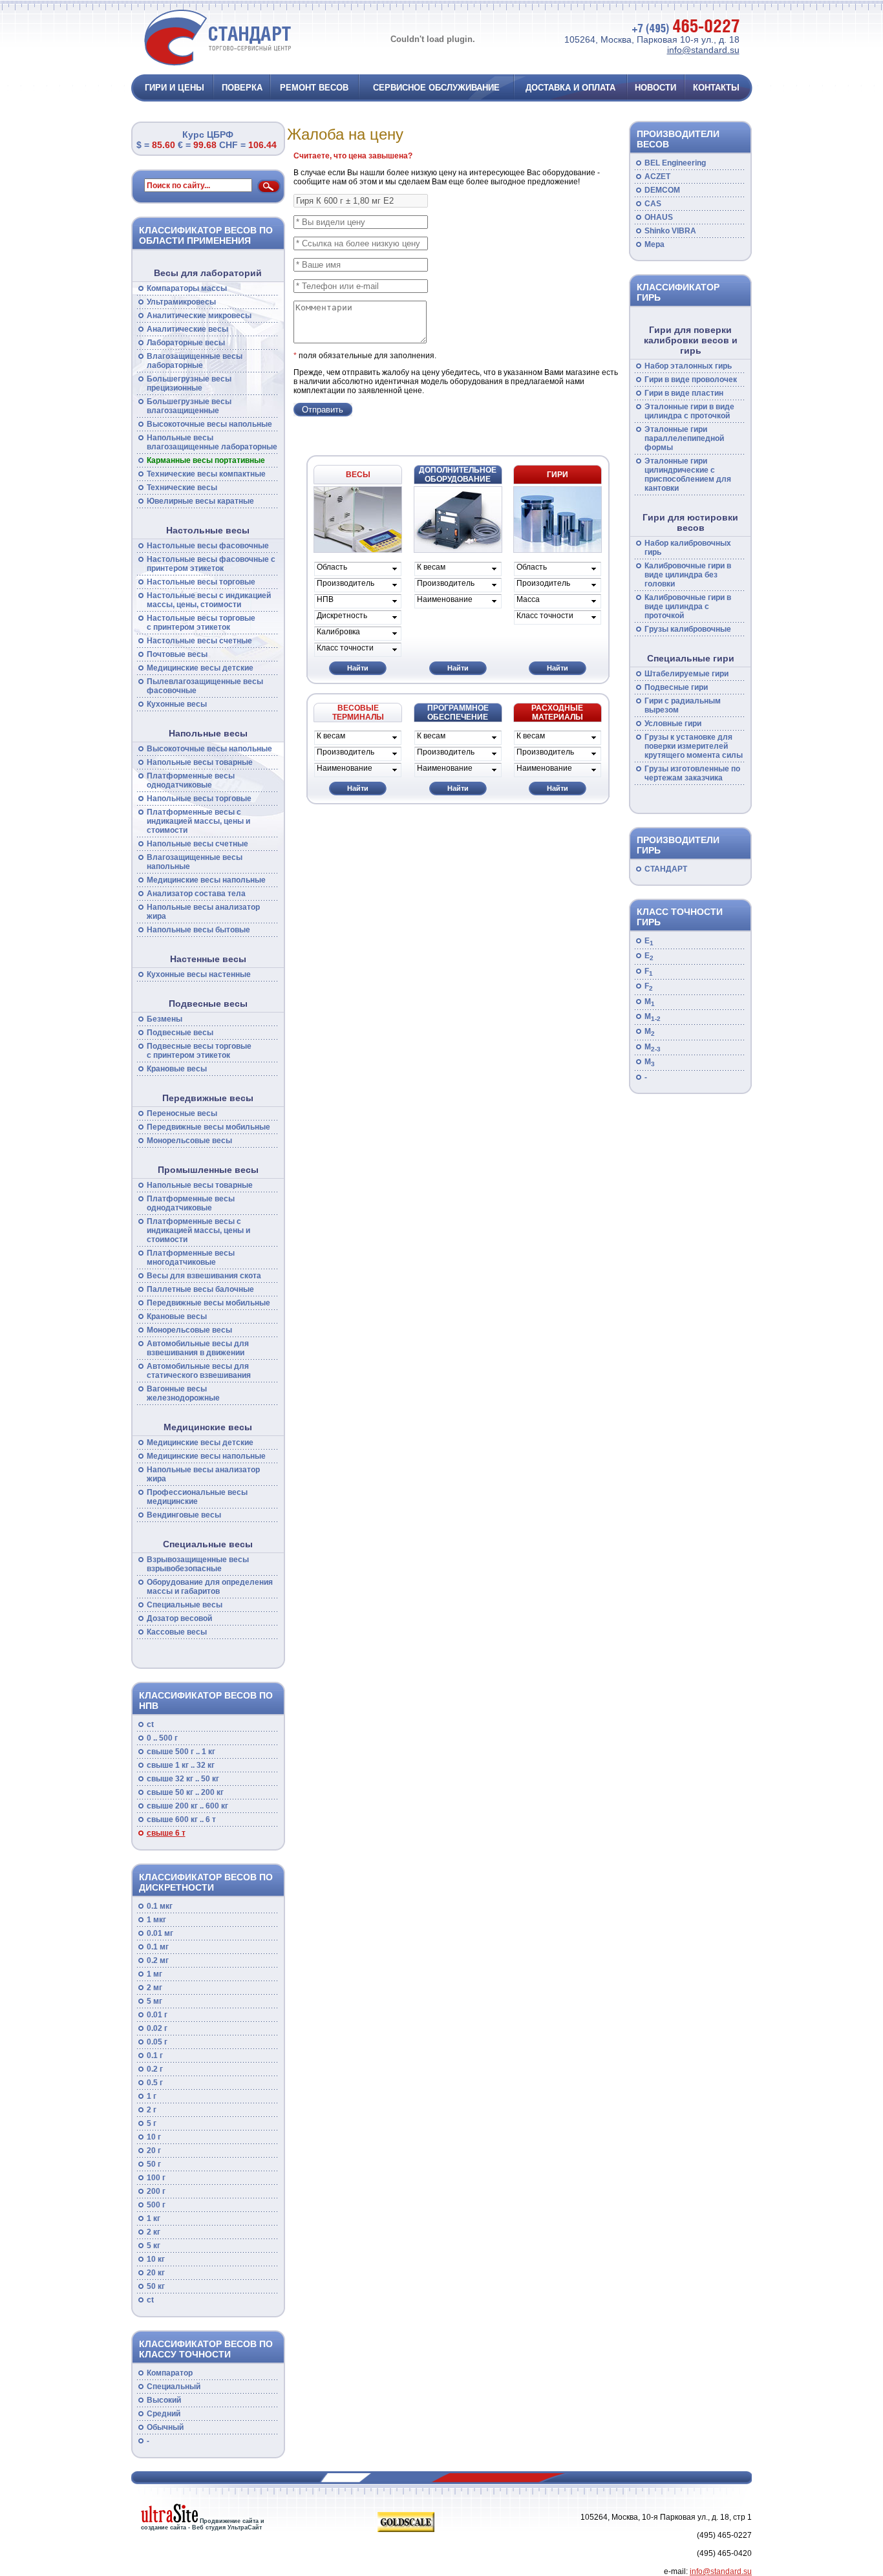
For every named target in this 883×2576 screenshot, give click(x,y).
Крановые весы (177, 1069)
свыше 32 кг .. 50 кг (183, 1779)
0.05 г (157, 2042)
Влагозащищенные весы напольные (195, 862)
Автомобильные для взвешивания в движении (198, 1348)
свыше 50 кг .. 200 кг (185, 1792)
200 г (156, 2191)
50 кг (156, 2286)
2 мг (154, 1988)
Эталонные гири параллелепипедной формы (684, 438)
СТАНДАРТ (666, 869)
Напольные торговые (199, 799)
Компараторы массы (187, 288)
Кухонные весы (177, 704)
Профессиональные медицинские (197, 1497)
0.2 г (155, 2069)
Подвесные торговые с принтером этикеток (199, 1051)
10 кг (156, 2259)
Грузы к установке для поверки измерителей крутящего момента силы (694, 746)
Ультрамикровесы (181, 302)
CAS (653, 204)
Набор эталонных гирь (688, 366)
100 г (156, 2178)
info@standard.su (703, 50)
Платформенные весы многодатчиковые (191, 1258)
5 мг (154, 2001)
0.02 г (157, 2028)
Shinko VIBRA (670, 231)
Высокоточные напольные (209, 424)
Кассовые (177, 1632)
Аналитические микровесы (199, 316)
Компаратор (170, 2373)
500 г (156, 2205)
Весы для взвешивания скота (204, 1276)
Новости (655, 88)
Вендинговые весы (184, 1515)
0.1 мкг (160, 1906)
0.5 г (155, 2083)
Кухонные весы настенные (199, 974)
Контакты (716, 88)
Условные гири (673, 724)
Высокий (164, 2400)
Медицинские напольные (206, 880)
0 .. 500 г (162, 1738)
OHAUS (659, 217)
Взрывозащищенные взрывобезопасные (198, 1564)
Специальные (185, 1605)
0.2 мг (158, 1960)
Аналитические (187, 329)
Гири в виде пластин (684, 393)
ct (150, 1724)
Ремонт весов (314, 88)
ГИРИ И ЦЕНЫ (175, 88)
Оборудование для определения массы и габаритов (210, 1587)
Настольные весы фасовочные (208, 546)
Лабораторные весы (186, 343)
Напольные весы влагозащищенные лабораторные (212, 442)
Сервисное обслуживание (436, 88)
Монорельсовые (189, 1141)
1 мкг (156, 1920)
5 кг (154, 2246)
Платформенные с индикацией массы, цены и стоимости (198, 821)
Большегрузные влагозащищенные (189, 406)
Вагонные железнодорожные (183, 1393)
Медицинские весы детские (200, 668)
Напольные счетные (197, 844)
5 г (152, 2123)
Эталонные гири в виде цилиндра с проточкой (689, 411)
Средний (164, 2414)
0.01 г (157, 2015)
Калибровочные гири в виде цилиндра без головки (688, 575)
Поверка (242, 88)
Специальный (174, 2387)
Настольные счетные (199, 641)
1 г (152, 2096)
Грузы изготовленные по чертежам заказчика (692, 773)
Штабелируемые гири (686, 674)
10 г (154, 2137)
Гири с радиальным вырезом (683, 705)
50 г (154, 2164)
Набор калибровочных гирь (688, 548)
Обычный (165, 2427)
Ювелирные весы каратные (200, 501)
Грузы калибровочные (688, 629)
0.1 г (155, 2055)
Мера (654, 244)
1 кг (154, 2218)
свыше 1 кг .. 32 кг (181, 1765)
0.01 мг (160, 1933)
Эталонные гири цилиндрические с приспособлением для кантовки (688, 475)
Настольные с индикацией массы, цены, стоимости (209, 600)
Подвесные (180, 1033)
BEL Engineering (675, 163)
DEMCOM (662, 190)
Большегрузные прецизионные (189, 383)
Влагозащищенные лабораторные (195, 361)
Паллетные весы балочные (200, 1289)
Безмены (165, 1019)
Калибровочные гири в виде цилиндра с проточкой (688, 606)
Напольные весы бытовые (198, 930)
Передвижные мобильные (208, 1127)
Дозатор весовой (179, 1618)
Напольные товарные (200, 762)
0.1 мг (158, 1947)
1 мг (154, 1974)
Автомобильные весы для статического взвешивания (199, 1371)
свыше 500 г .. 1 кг (181, 1752)
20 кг (156, 2273)
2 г (152, 2110)
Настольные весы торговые (201, 582)
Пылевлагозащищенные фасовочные (205, 686)
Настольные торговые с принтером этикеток (201, 623)
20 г (154, 2151)
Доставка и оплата (570, 88)
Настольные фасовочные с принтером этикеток (211, 564)
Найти (358, 668)
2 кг (154, 2232)
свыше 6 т (166, 1833)
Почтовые (177, 654)
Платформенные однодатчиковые (191, 780)
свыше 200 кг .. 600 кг (187, 1806)
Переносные (182, 1113)
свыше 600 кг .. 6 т (181, 1819)
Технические (182, 488)
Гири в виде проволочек (691, 380)
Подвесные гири (676, 687)
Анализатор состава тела (196, 894)
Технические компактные (206, 474)
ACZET (657, 177)
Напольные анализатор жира (203, 912)
